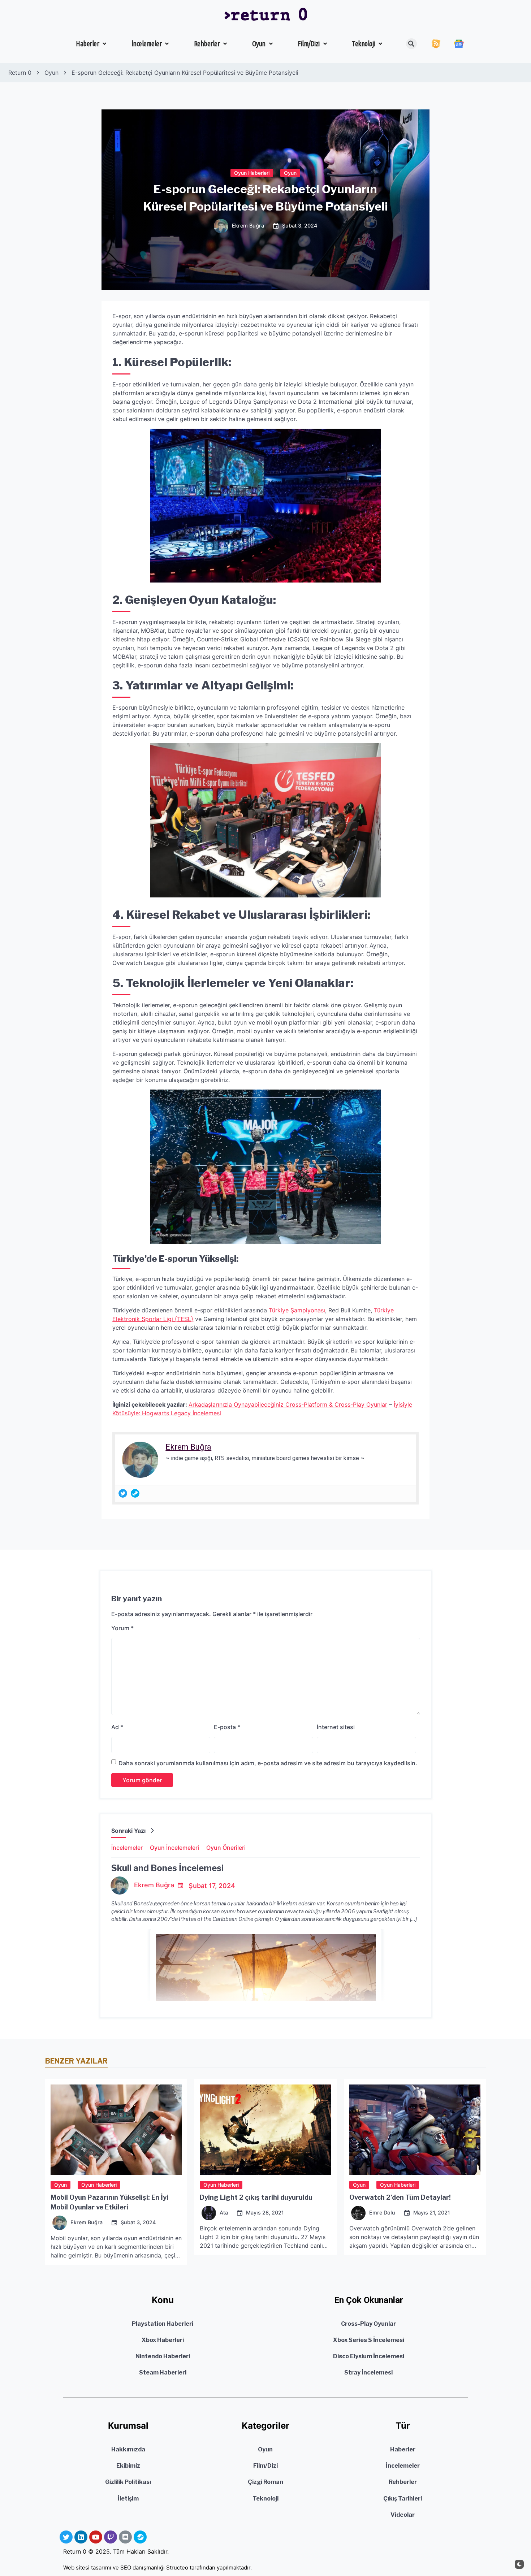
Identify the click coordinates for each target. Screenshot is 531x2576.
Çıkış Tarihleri (403, 2499)
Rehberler (207, 44)
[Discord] (125, 2537)
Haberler (87, 44)
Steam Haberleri (163, 2372)
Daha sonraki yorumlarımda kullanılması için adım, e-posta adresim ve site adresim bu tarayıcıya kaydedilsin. (268, 1763)
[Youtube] (96, 2537)
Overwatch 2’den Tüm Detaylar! (400, 2197)
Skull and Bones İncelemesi (167, 1868)
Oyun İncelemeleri (174, 1848)
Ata (224, 2213)
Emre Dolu (382, 2213)
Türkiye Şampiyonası (297, 1310)
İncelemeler (147, 44)
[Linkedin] (81, 2537)
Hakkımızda (128, 2449)
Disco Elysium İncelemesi (369, 2356)
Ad (117, 1727)
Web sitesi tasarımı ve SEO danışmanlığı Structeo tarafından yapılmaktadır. (157, 2568)
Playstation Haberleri (163, 2324)
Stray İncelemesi (368, 2372)
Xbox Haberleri (163, 2340)
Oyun (259, 44)
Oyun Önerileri (226, 1848)
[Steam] (135, 1493)
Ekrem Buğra (248, 226)
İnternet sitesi (336, 1727)
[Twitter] (123, 1493)
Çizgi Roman (265, 2482)
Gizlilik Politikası (128, 2482)
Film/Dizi (309, 44)
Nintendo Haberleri (163, 2356)
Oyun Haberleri (252, 172)
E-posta (227, 1727)
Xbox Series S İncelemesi (369, 2340)
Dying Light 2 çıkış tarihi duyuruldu (256, 2197)
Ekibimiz (128, 2466)
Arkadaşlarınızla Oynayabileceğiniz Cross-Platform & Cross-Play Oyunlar (288, 1404)
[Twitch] (111, 2537)
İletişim (128, 2499)
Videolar (403, 2515)
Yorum (122, 1628)
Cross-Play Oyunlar (368, 2324)
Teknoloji (363, 44)
